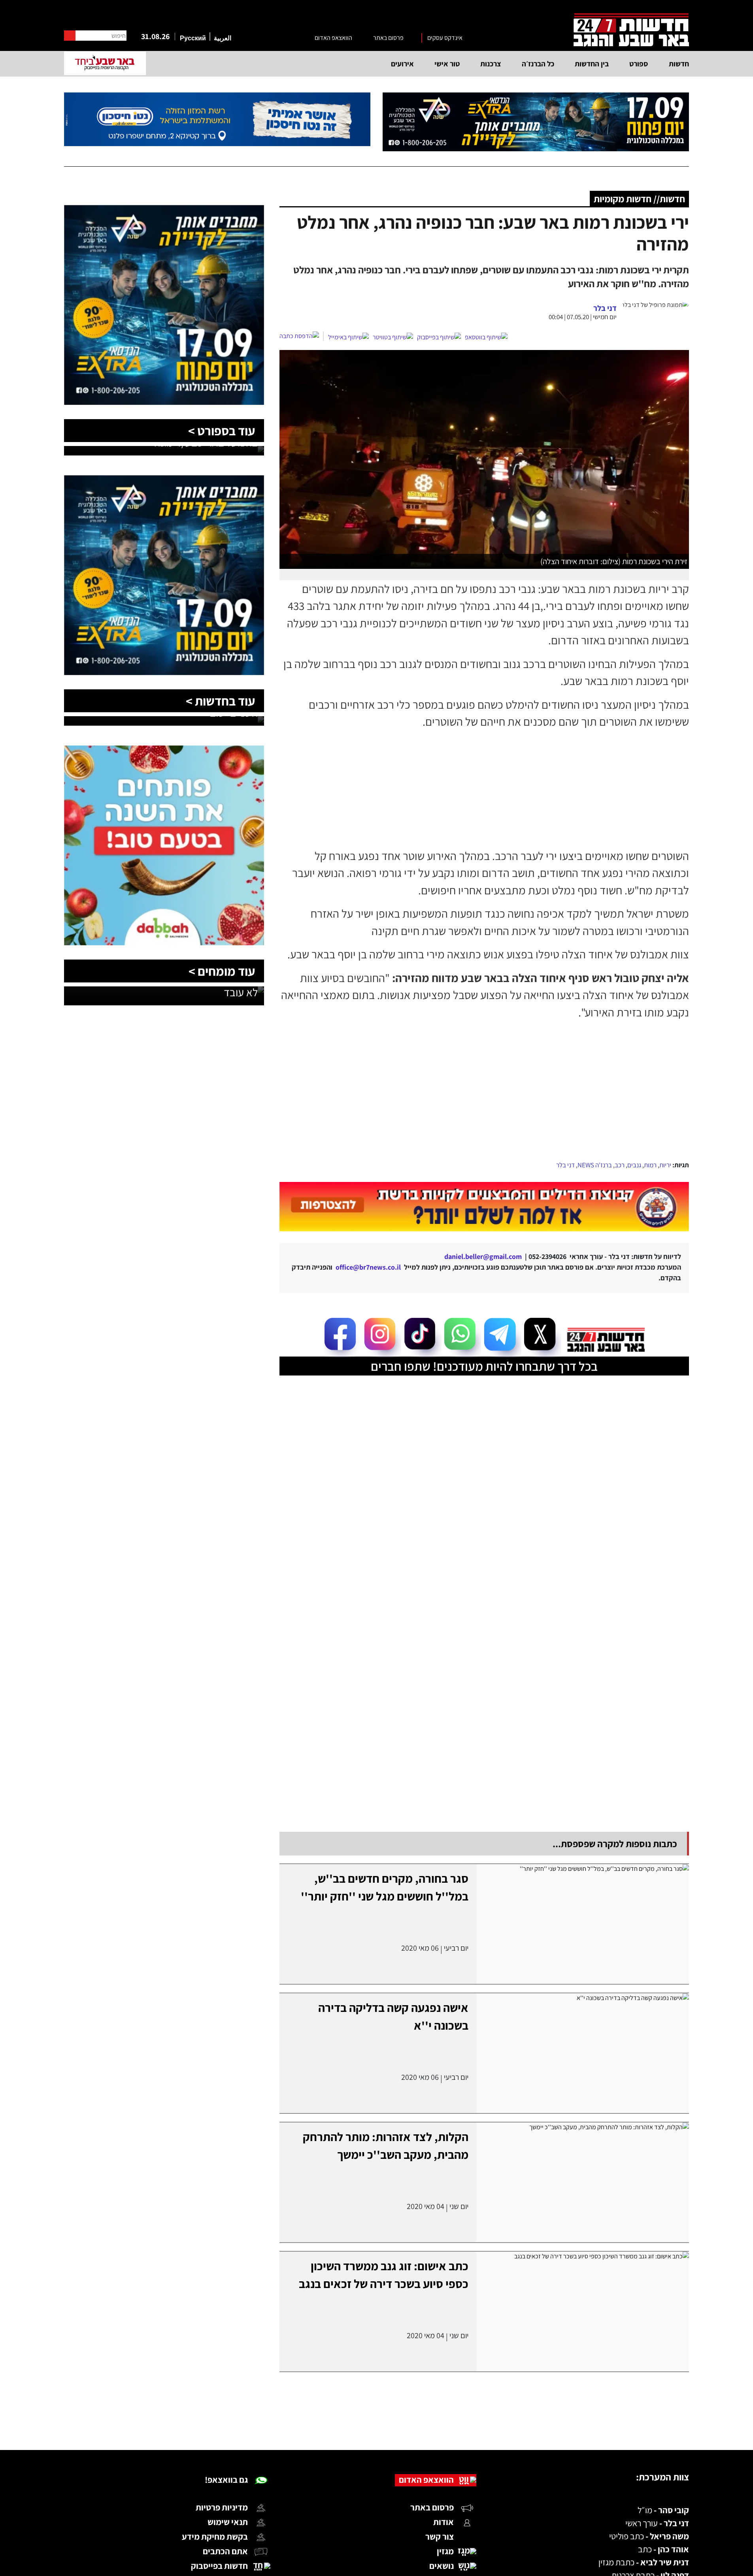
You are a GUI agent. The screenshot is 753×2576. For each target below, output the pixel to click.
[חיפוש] (70, 36)
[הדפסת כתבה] (302, 336)
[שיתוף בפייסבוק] (439, 337)
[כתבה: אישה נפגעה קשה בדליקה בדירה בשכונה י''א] (583, 2053)
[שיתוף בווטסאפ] (486, 337)
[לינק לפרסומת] (164, 210)
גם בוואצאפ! (226, 2480)
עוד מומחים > (222, 971)
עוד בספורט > (222, 431)
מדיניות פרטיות (222, 2507)
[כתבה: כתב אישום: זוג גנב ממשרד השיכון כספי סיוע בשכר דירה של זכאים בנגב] (583, 2312)
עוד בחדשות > (220, 701)
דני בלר (565, 1165)
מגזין (445, 2551)
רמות (650, 1165)
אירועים (402, 64)
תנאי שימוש (228, 2522)
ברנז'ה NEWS (595, 1165)
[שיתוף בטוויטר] (393, 337)
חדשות (679, 64)
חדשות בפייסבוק (219, 2566)
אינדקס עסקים (445, 38)
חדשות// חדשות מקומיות (639, 199)
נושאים (442, 2566)
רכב (620, 1165)
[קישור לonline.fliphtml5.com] (484, 1207)
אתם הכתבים (225, 2551)
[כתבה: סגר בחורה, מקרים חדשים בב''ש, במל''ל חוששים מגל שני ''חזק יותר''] (583, 1924)
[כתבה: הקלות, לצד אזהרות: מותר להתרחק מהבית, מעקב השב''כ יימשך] (583, 2182)
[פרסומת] (536, 122)
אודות (443, 2522)
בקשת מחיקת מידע (215, 2536)
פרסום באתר (388, 38)
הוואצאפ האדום (333, 38)
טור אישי (447, 64)
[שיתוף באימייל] (348, 337)
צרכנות (491, 64)
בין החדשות (592, 64)
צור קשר (440, 2536)
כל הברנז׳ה (538, 64)
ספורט (639, 64)
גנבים (634, 1165)
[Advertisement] (484, 1100)
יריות (665, 1165)
